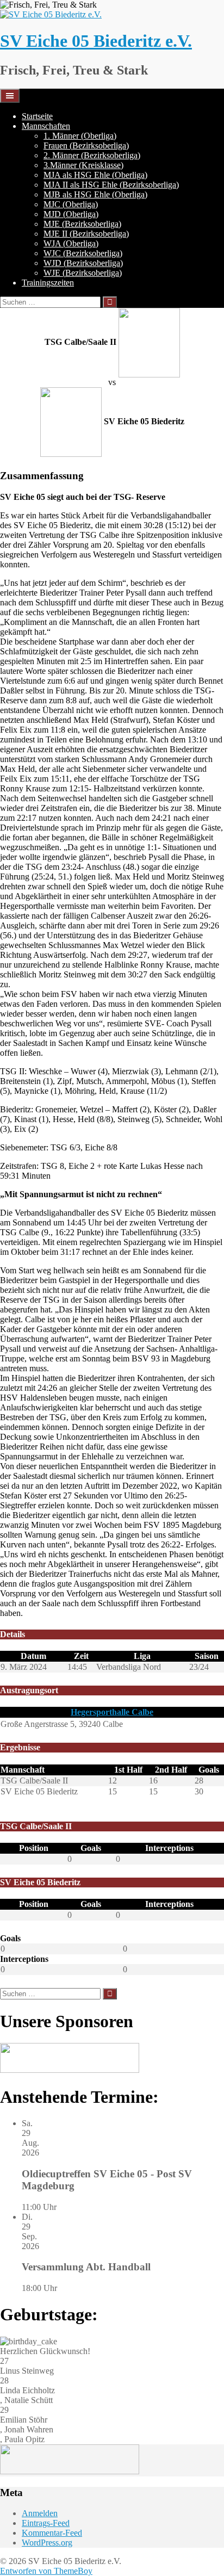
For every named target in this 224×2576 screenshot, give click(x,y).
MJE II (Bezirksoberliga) (86, 234)
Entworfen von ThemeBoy (46, 2571)
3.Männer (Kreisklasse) (83, 165)
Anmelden (40, 2513)
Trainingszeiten (48, 283)
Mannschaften (46, 126)
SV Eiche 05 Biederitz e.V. (96, 41)
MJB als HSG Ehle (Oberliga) (95, 194)
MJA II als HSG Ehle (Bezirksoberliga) (111, 185)
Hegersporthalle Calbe (112, 1712)
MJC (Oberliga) (71, 204)
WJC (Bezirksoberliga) (83, 253)
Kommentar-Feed (52, 2533)
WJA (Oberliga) (71, 243)
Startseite (37, 116)
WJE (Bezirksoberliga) (83, 273)
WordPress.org (47, 2543)
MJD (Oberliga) (71, 214)
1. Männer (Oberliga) (80, 136)
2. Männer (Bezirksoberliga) (92, 155)
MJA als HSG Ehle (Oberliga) (95, 175)
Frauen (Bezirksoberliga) (86, 145)
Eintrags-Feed (46, 2523)
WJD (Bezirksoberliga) (83, 263)
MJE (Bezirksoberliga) (82, 224)
